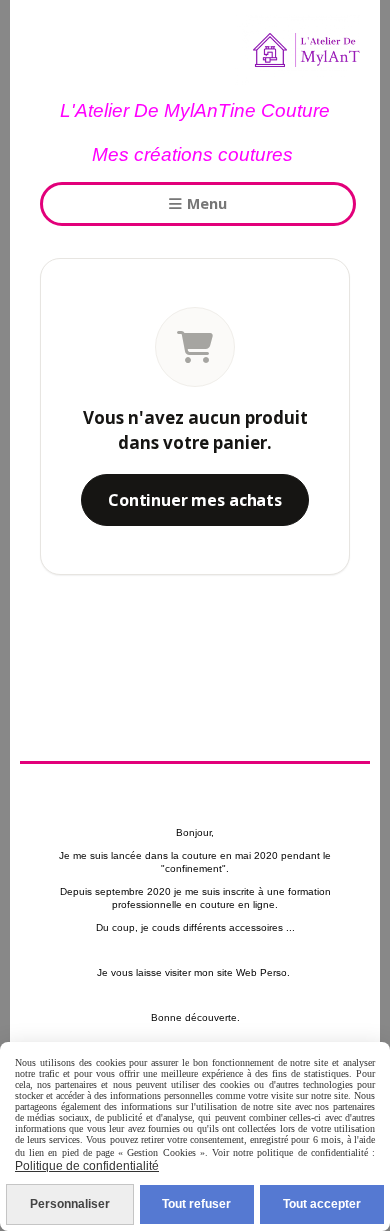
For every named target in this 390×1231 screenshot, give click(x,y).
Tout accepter (322, 1204)
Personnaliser (70, 1204)
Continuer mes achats (195, 500)
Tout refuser (196, 1204)
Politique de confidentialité (87, 1166)
